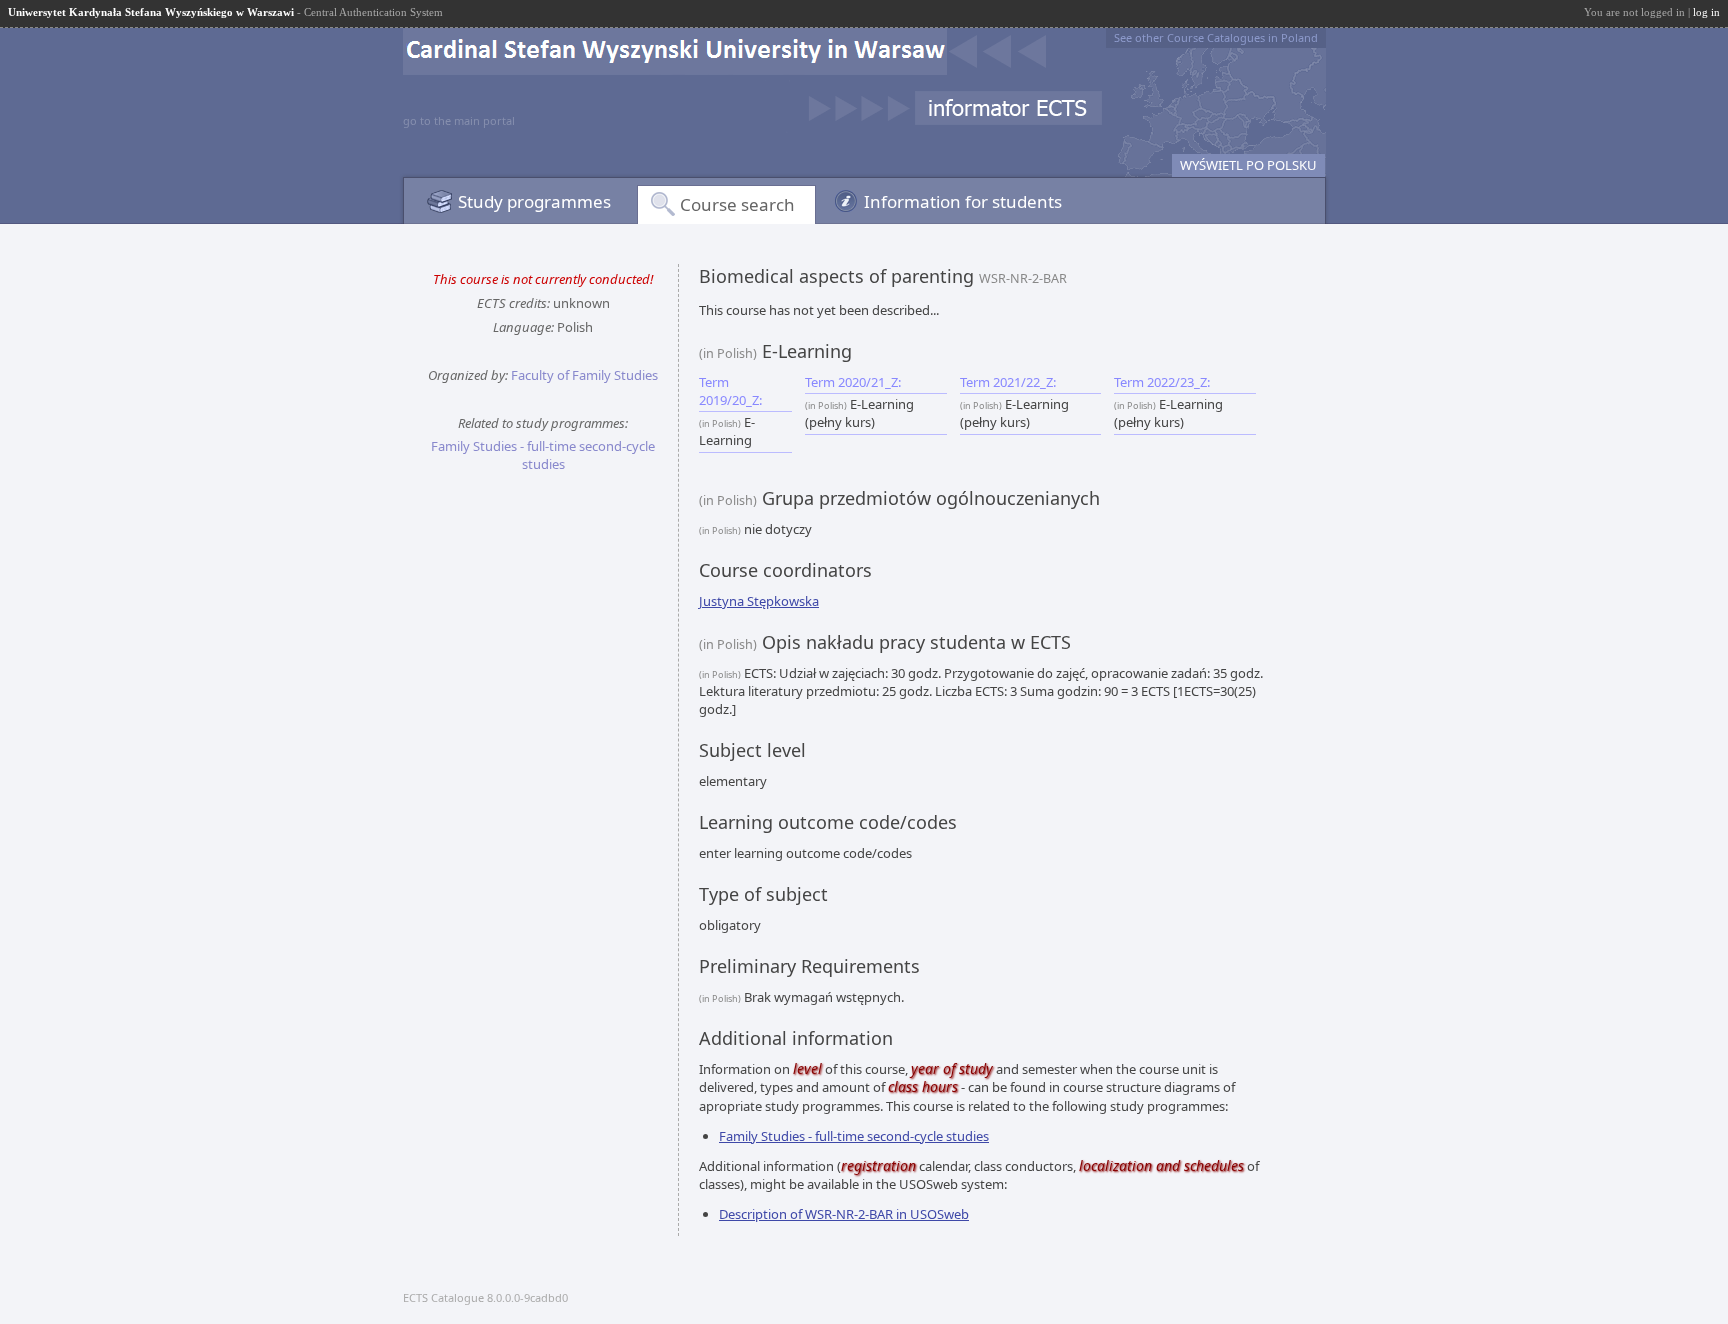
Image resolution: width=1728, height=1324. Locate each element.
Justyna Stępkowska (759, 601)
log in (1706, 12)
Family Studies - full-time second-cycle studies (543, 455)
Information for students (963, 201)
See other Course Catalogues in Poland (1216, 37)
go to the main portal (459, 120)
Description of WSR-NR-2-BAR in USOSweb (844, 1214)
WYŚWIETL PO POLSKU (1248, 165)
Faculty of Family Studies (584, 375)
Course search (737, 204)
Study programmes (534, 201)
